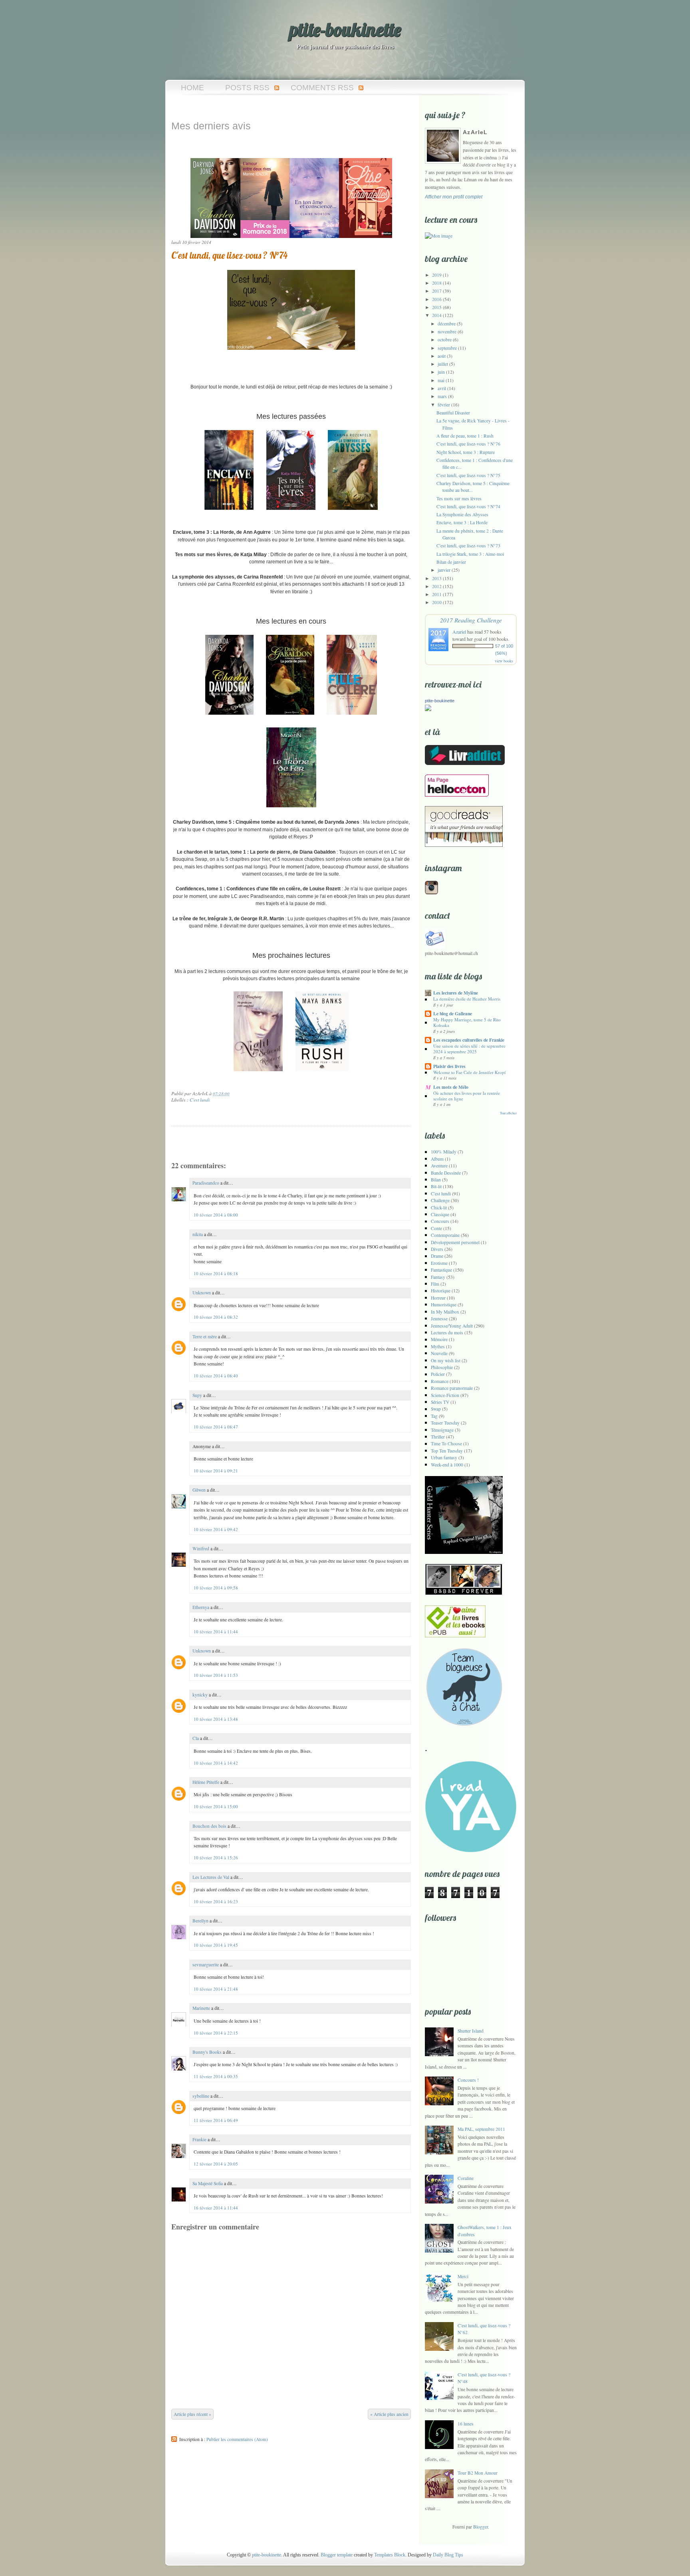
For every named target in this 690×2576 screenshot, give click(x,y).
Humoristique (444, 1305)
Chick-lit (439, 1208)
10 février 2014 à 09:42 (216, 1529)
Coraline (466, 2178)
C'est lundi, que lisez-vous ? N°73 (468, 546)
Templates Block (390, 2555)
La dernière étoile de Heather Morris (467, 999)
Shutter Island (471, 2031)
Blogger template (337, 2555)
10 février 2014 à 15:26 (216, 1858)
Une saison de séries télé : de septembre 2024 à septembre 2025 (469, 1049)
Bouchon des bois (209, 1826)
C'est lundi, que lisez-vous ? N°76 (468, 444)
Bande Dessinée (446, 1173)
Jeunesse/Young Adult (452, 1326)
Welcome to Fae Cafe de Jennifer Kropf (470, 1072)
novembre (447, 332)
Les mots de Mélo (451, 1087)
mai (441, 380)
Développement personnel (455, 1242)
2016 (437, 299)
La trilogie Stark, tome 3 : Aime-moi (470, 554)
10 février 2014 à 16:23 (216, 1901)
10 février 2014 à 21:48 (216, 1989)
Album (437, 1159)
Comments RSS (322, 88)
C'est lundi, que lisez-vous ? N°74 (229, 255)
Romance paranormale (452, 1388)
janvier (444, 570)
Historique (441, 1291)
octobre (445, 340)
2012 (437, 586)
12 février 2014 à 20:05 (216, 2164)
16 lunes (466, 2424)
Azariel (459, 632)
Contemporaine (445, 1235)
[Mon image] (439, 236)
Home (192, 88)
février (444, 405)
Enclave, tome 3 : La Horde (462, 522)
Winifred (201, 1549)
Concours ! (468, 2080)
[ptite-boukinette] (428, 709)
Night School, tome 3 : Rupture (466, 452)
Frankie (199, 2139)
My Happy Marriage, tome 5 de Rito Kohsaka (467, 1022)
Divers (437, 1249)
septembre (447, 348)
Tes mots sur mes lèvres (459, 498)
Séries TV (440, 1402)
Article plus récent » (192, 2414)
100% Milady (444, 1152)
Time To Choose (446, 1444)
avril (442, 388)
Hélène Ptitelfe (206, 1782)
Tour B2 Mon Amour (478, 2473)
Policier (438, 1374)
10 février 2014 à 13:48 (216, 1719)
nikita (198, 1234)
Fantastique (441, 1270)
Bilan (436, 1180)
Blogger (481, 2527)
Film (435, 1284)
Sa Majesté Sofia (208, 2183)
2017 (437, 291)
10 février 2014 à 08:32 (216, 1317)
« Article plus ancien (389, 2414)
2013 (437, 578)
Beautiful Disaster (453, 413)
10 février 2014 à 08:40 (216, 1376)
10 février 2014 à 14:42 (216, 1763)
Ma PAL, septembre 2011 (481, 2129)
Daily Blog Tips (448, 2555)
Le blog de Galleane (453, 1014)
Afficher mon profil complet (454, 197)
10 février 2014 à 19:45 (216, 1945)
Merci (463, 2276)
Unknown (202, 1293)
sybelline (201, 2096)
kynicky (200, 1695)
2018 (437, 283)
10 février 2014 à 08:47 (216, 1427)
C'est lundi (200, 1100)
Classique (440, 1214)
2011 (437, 594)
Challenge (440, 1200)
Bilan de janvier (451, 562)
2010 (437, 602)
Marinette (201, 2008)
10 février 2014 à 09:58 (216, 1588)
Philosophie (442, 1367)
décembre (447, 324)
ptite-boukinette (345, 30)
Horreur (438, 1298)
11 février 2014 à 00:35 (216, 2076)
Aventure (439, 1166)
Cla (196, 1738)
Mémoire (439, 1339)
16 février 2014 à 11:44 (216, 2208)
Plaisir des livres (449, 1066)
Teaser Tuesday (445, 1423)
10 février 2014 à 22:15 (216, 2033)
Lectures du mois (447, 1333)
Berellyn (200, 1921)
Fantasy (438, 1277)
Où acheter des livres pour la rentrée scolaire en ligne (467, 1096)
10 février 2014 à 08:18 (216, 1273)
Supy (197, 1395)
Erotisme (439, 1263)
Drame (437, 1256)
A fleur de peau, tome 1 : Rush (465, 436)
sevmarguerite (206, 1965)
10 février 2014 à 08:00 (216, 1215)
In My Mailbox (445, 1312)
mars (442, 396)
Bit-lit (436, 1186)
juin (441, 372)
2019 (437, 275)
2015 (437, 307)
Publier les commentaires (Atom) (237, 2439)
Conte (436, 1228)
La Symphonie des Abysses (462, 514)
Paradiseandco (206, 1183)
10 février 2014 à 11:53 (216, 1675)
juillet (443, 364)
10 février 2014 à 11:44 (216, 1632)
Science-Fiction (445, 1395)
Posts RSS (247, 88)
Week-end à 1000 (447, 1465)
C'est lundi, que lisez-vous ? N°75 (468, 475)
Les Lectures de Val (211, 1877)
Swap (436, 1409)
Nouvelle (439, 1353)
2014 (437, 315)
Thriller (438, 1437)
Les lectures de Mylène (456, 993)
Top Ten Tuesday (447, 1451)
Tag (434, 1416)
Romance (440, 1381)
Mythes (438, 1346)
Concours (440, 1221)
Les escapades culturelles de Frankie (469, 1040)
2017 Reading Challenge (471, 620)
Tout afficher (508, 1113)
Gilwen (199, 1490)
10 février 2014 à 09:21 (216, 1471)
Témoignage (442, 1430)
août (442, 356)
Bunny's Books (207, 2052)
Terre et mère (205, 1337)
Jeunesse (439, 1319)
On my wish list (446, 1360)
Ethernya (201, 1607)
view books (504, 661)
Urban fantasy (444, 1457)
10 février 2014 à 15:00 (216, 1806)
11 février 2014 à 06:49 (216, 2120)
